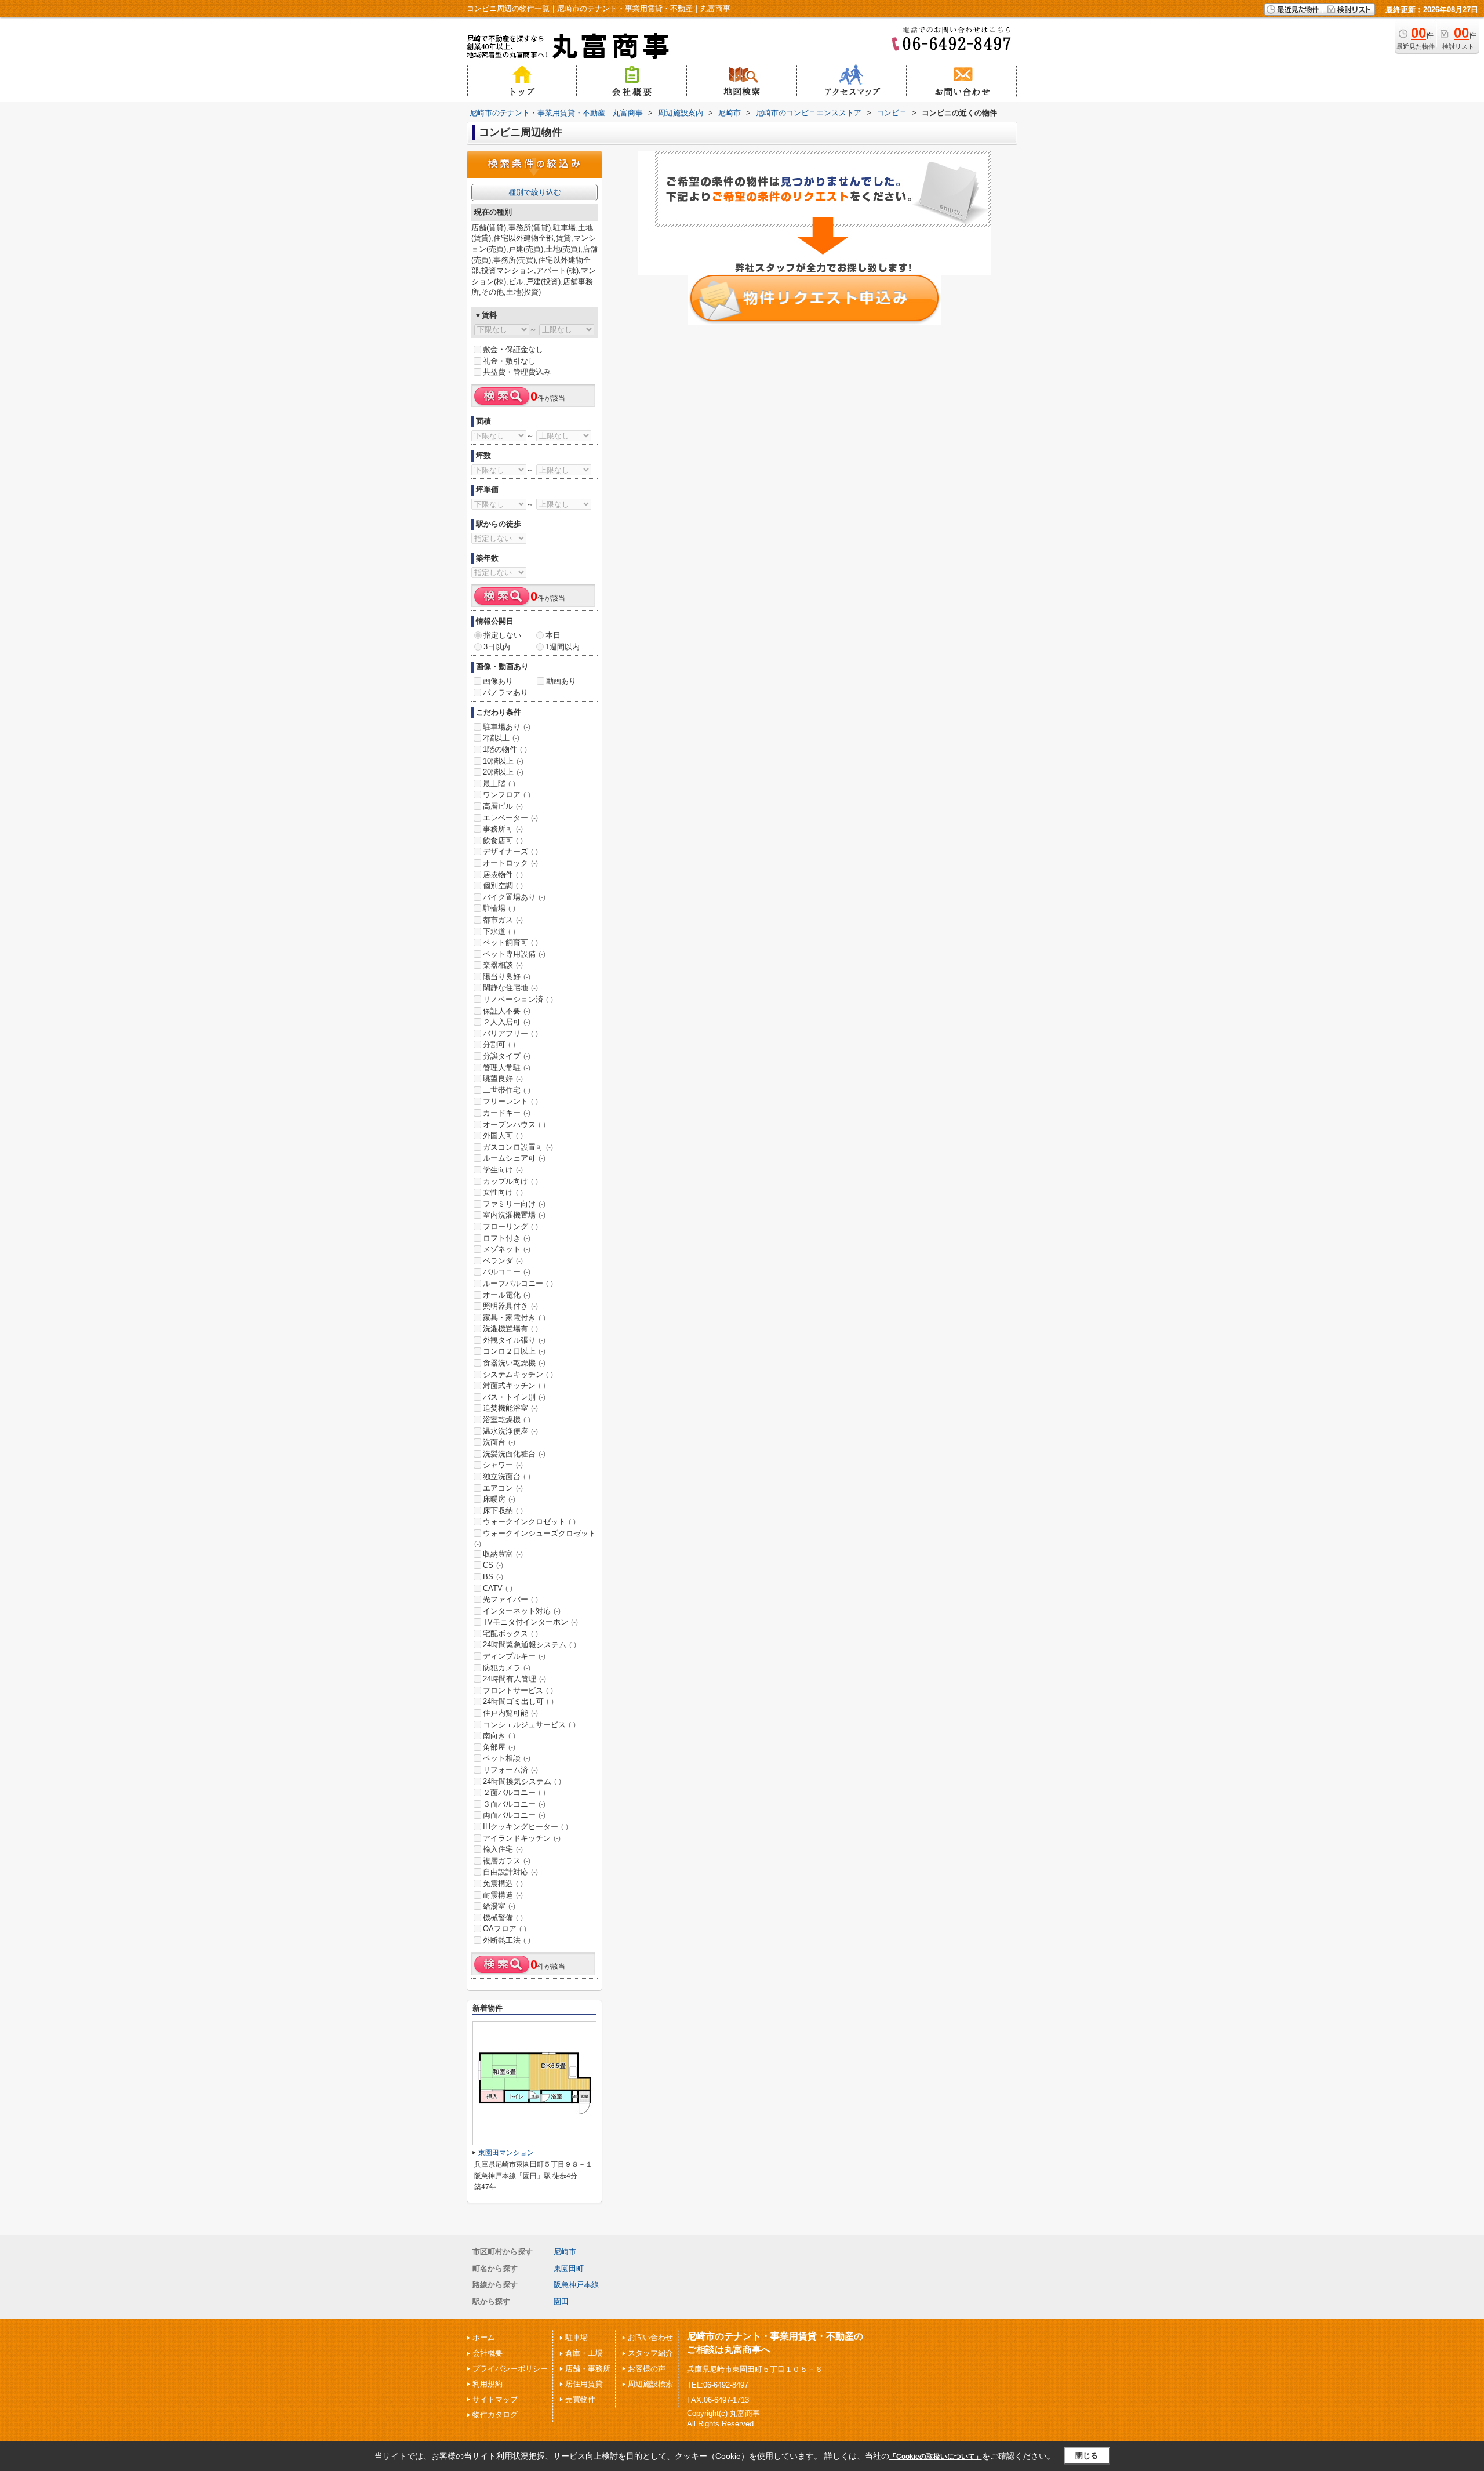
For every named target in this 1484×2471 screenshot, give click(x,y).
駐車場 (576, 2337)
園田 (561, 2301)
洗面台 (499, 1442)
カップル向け (510, 1181)
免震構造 (503, 1883)
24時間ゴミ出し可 (518, 1701)
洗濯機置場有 (510, 1329)
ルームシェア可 (514, 1158)
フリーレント (510, 1101)
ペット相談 (507, 1758)
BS (493, 1577)
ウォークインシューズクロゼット (535, 1538)
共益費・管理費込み (517, 372)
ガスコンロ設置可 (518, 1147)
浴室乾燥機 (507, 1420)
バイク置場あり (514, 897)
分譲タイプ (507, 1056)
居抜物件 (503, 875)
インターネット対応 (522, 1611)
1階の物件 (505, 749)
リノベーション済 (518, 999)
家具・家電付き (514, 1318)
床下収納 (503, 1511)
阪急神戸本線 (576, 2285)
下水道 (499, 931)
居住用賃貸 (584, 2384)
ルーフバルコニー (518, 1283)
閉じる (1087, 2456)
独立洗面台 (507, 1476)
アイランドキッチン (522, 1838)
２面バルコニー (514, 1792)
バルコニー (507, 1272)
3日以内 (497, 647)
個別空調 (503, 886)
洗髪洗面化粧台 (514, 1454)
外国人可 (503, 1135)
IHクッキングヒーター (525, 1827)
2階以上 (501, 738)
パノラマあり (505, 693)
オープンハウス (514, 1124)
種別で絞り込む (535, 192)
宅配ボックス (510, 1634)
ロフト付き (507, 1238)
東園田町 (569, 2268)
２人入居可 (507, 1022)
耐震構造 (503, 1895)
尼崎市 (565, 2252)
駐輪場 (499, 908)
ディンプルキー (514, 1656)
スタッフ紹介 (650, 2353)
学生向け (503, 1170)
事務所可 (503, 829)
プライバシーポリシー (510, 2369)
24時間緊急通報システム (530, 1645)
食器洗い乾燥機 (514, 1363)
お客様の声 (647, 2369)
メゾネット (507, 1249)
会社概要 (488, 2353)
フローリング (510, 1227)
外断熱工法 (507, 1940)
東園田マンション (506, 2153)
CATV (498, 1588)
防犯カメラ (507, 1668)
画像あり (498, 681)
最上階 (499, 784)
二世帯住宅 (507, 1090)
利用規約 (488, 2384)
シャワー (503, 1465)
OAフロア (505, 1929)
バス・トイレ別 (514, 1397)
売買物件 (580, 2399)
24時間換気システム (522, 1781)
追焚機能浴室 (510, 1408)
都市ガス (503, 920)
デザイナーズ (510, 851)
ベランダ (503, 1261)
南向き (499, 1736)
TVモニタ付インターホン (530, 1622)
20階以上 (503, 772)
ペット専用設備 (514, 954)
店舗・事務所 (588, 2369)
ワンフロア (507, 795)
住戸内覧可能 (510, 1713)
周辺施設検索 (650, 2384)
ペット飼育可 (510, 942)
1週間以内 (563, 647)
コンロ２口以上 (514, 1351)
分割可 (499, 1044)
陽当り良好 (507, 977)
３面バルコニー (514, 1804)
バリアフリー (510, 1033)
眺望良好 (503, 1079)
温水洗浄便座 (510, 1431)
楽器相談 (503, 965)
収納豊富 (503, 1554)
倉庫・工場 (584, 2353)
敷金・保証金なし (513, 349)
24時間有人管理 (514, 1679)
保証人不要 (507, 1011)
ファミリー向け (514, 1204)
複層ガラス (507, 1861)
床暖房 (499, 1499)
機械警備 (503, 1918)
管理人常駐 (507, 1068)
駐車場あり (507, 727)
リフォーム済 (510, 1770)
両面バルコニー (514, 1815)
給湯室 (499, 1906)
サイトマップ (495, 2399)
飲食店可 (503, 840)
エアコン (503, 1488)
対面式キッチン (514, 1385)
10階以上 (503, 761)
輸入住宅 (503, 1849)
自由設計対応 (510, 1872)
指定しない (502, 635)
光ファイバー (510, 1599)
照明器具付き (510, 1306)
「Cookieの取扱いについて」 (936, 2457)
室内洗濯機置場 (514, 1215)
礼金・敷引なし (509, 361)
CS (493, 1565)
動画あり (561, 681)
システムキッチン (518, 1374)
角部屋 (499, 1747)
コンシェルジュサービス (529, 1725)
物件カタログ (495, 2414)
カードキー (507, 1113)
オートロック (510, 863)
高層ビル (503, 806)
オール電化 (507, 1295)
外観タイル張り (514, 1340)
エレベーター (510, 818)
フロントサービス (518, 1690)
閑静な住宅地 (510, 988)
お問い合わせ (650, 2337)
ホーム (484, 2337)
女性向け (503, 1192)
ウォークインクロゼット (529, 1522)
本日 (553, 635)
